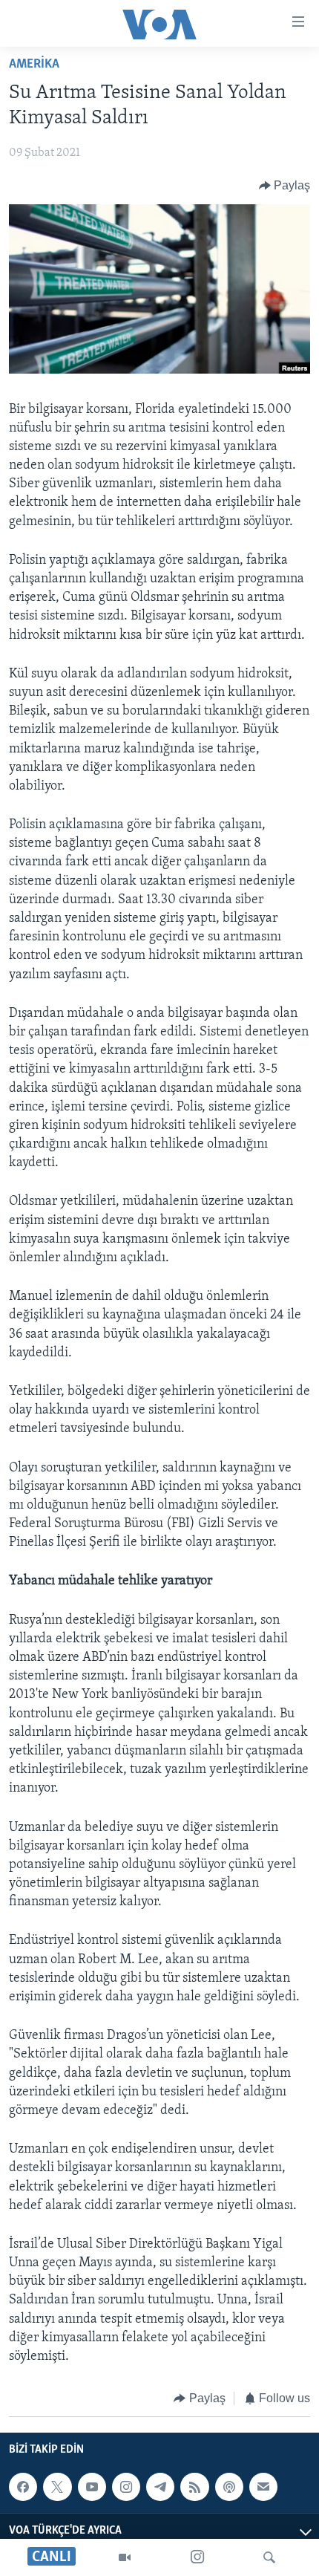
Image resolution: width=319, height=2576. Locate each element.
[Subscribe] (263, 2487)
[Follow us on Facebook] (23, 2487)
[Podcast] (229, 2487)
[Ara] (269, 2557)
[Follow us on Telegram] (160, 2487)
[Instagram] (197, 2557)
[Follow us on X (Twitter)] (57, 2487)
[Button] (285, 186)
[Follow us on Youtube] (92, 2487)
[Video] (125, 2557)
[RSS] (194, 2487)
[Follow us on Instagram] (126, 2487)
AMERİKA (34, 65)
